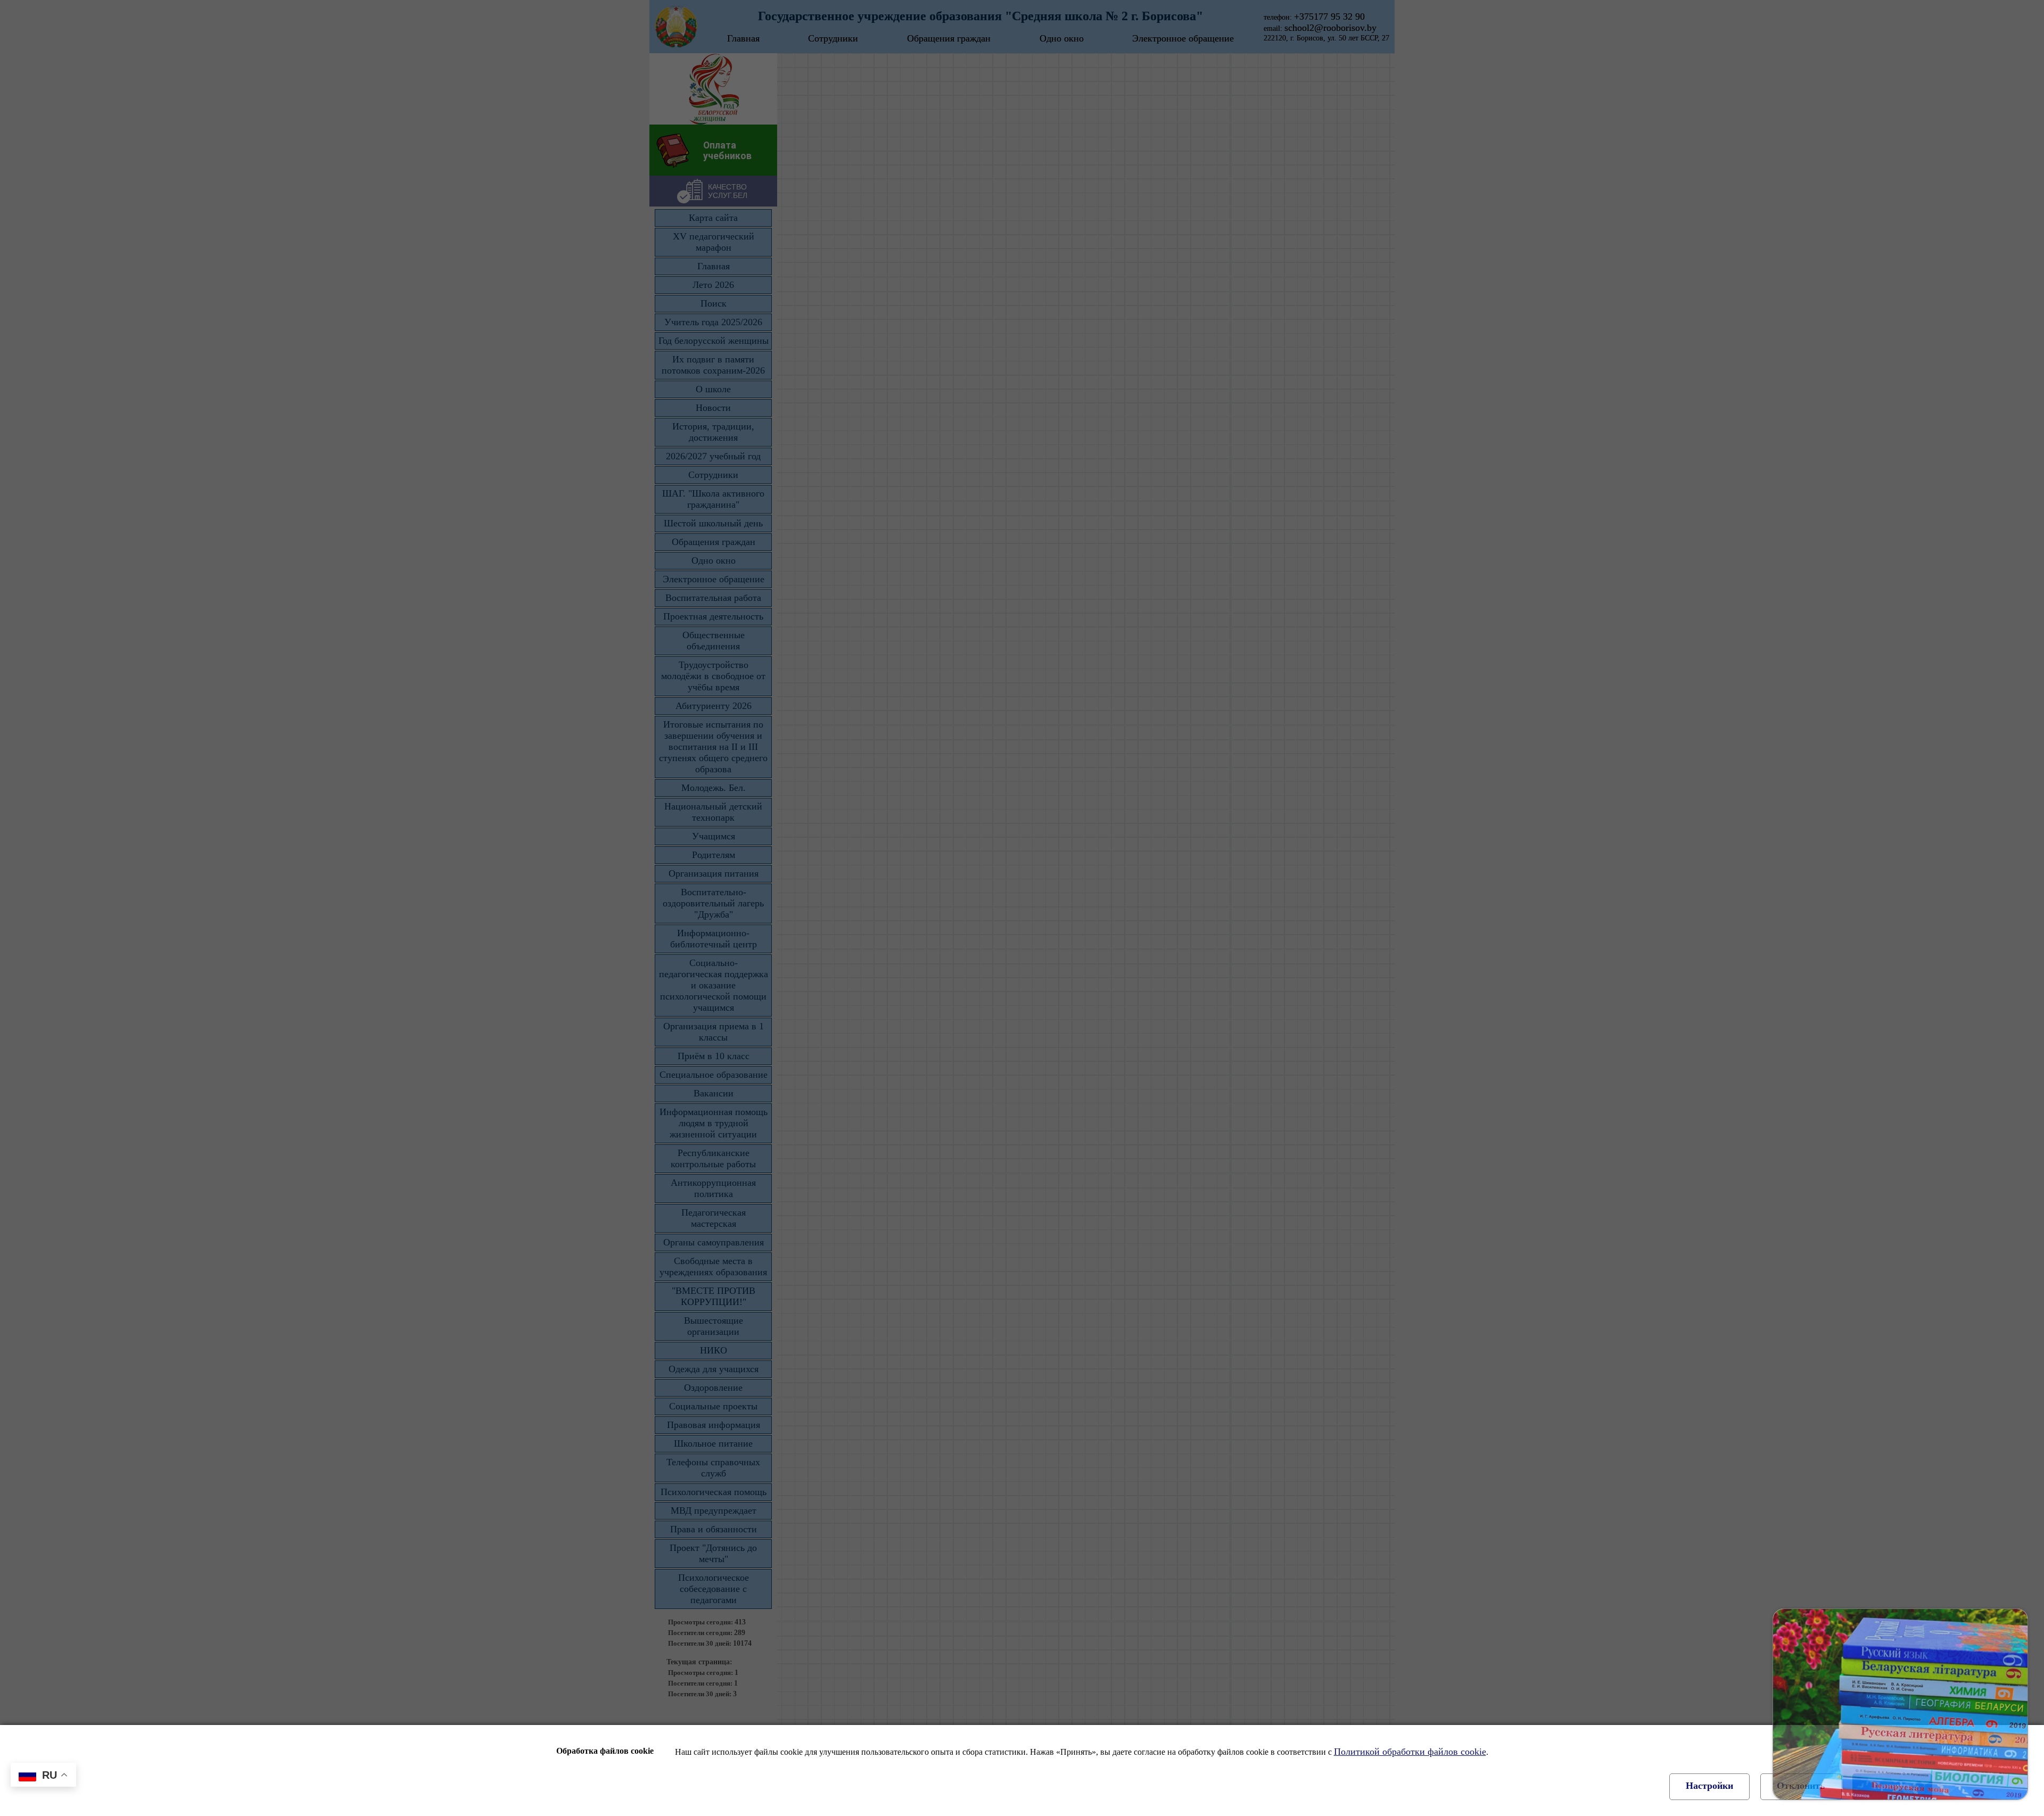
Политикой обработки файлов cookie (1410, 1752)
